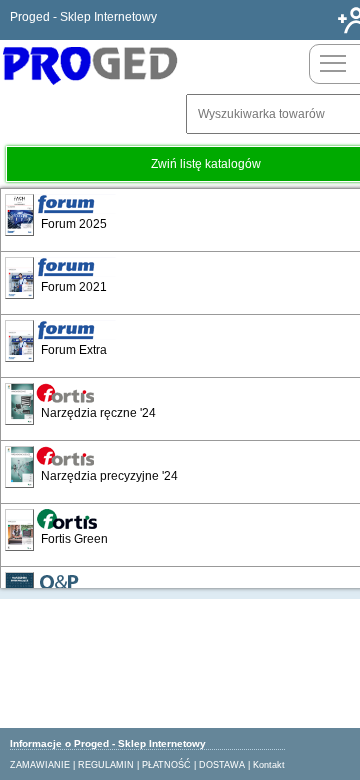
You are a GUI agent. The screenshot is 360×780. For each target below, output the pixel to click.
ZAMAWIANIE (40, 765)
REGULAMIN (106, 765)
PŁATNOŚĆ (166, 765)
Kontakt (269, 765)
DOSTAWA (222, 765)
